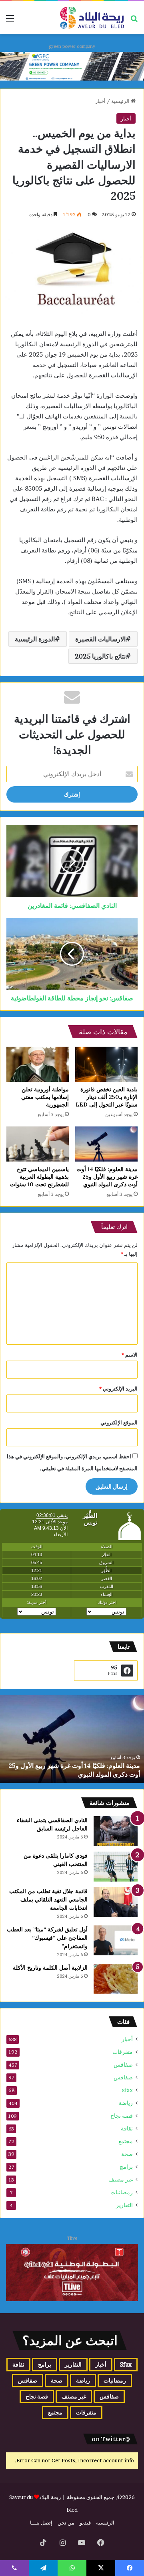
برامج (126, 2167)
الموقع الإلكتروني (119, 1422)
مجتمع (126, 2141)
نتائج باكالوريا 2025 (100, 656)
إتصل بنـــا (41, 2523)
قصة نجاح (122, 2116)
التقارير (124, 2205)
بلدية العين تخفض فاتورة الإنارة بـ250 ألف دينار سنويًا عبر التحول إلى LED (107, 1097)
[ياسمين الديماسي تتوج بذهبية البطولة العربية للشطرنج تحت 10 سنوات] (38, 1144)
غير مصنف (121, 2180)
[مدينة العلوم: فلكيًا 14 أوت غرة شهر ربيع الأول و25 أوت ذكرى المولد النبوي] (106, 1144)
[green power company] (72, 66)
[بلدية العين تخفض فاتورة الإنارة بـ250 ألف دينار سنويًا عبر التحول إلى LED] (106, 1064)
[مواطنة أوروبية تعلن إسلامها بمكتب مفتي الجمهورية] (38, 1064)
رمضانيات (122, 2192)
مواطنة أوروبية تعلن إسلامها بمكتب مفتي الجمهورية (45, 1097)
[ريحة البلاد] (92, 18)
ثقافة (127, 2128)
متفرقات (123, 2052)
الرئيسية (121, 101)
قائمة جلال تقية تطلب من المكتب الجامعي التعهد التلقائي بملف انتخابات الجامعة (48, 1899)
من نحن (66, 2523)
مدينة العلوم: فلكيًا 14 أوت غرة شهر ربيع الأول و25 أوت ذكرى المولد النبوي (107, 1177)
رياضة (126, 2103)
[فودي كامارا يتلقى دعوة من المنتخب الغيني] (116, 1867)
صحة (127, 2154)
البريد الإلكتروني (118, 1389)
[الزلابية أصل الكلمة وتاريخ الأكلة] (116, 1979)
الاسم (130, 1355)
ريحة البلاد (51, 2497)
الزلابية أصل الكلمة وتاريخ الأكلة (50, 1968)
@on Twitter (111, 2439)
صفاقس (123, 2065)
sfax (127, 2090)
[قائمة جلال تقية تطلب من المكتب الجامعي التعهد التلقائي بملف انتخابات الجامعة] (116, 1902)
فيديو (85, 2523)
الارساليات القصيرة (100, 639)
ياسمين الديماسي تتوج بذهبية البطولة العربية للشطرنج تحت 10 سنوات (39, 1177)
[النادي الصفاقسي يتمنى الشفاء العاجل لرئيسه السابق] (116, 1831)
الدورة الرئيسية (35, 639)
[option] (72, 1739)
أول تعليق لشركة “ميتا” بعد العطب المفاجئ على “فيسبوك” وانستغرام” (47, 1938)
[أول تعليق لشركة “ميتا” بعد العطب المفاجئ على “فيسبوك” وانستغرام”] (116, 1940)
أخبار (100, 101)
